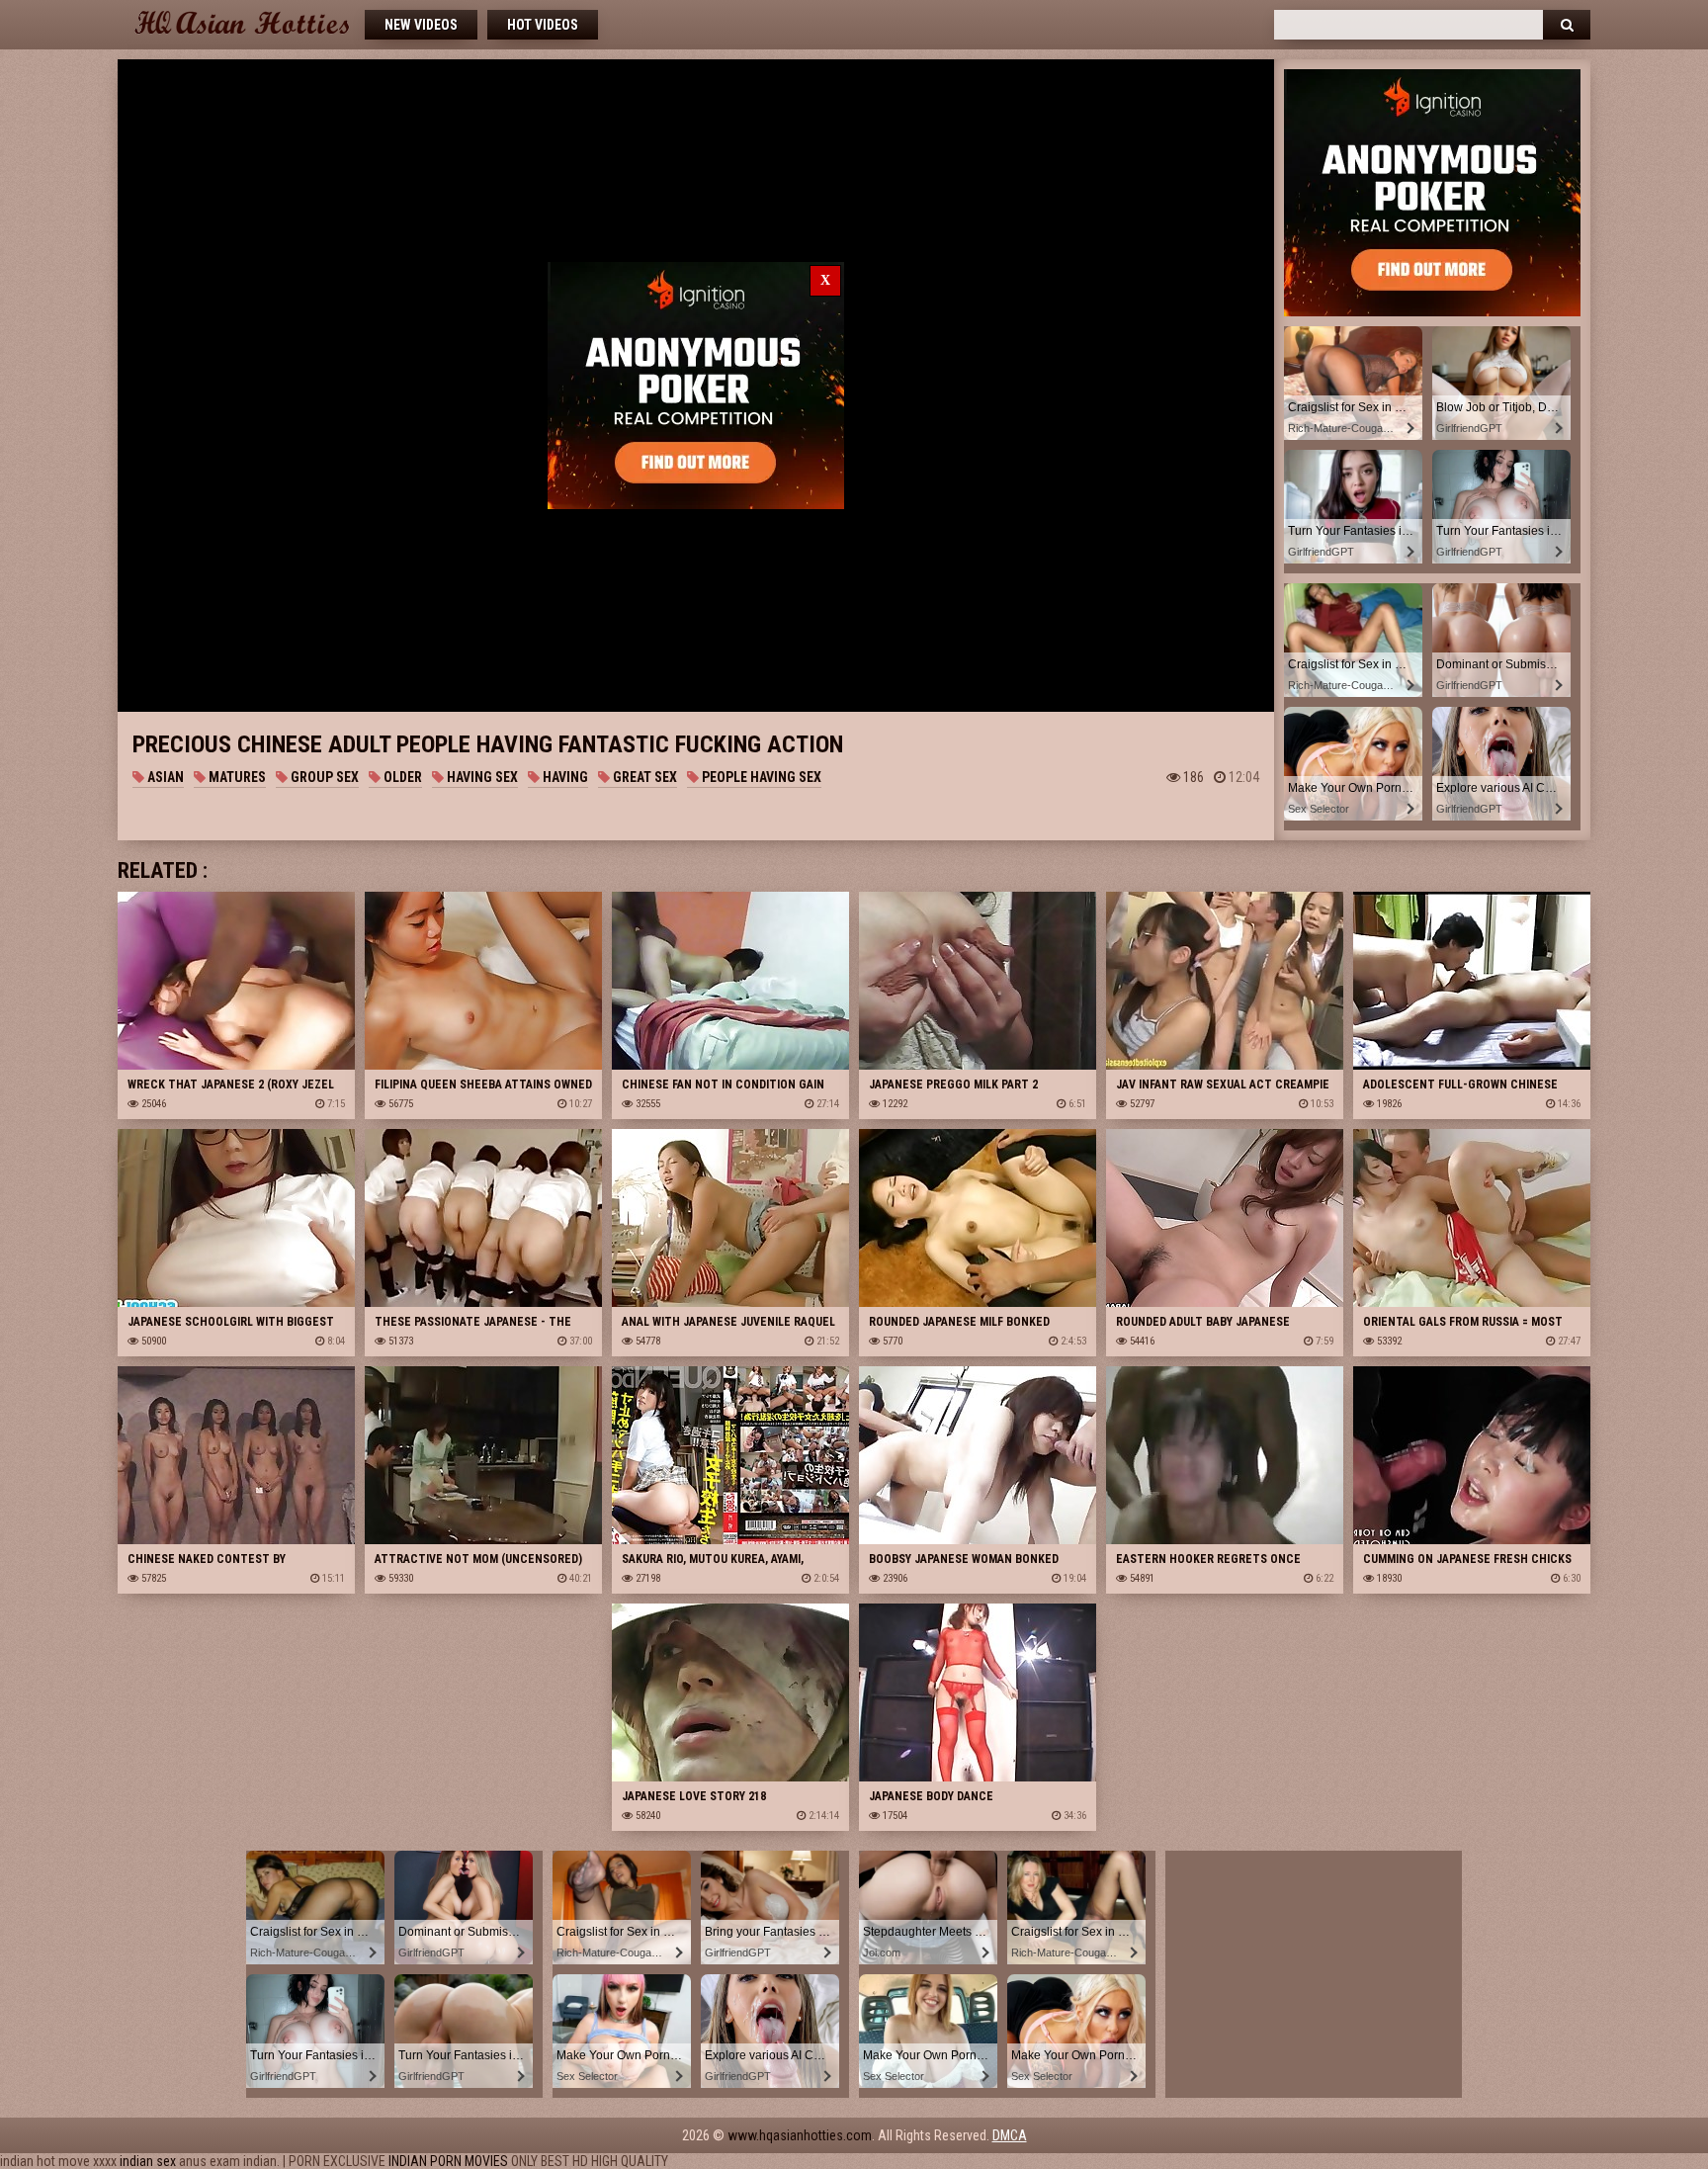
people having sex (760, 777)
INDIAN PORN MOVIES (448, 2161)
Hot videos (543, 25)
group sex (323, 777)
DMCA (1010, 2135)
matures (236, 777)
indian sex (148, 2161)
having (564, 777)
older (401, 777)
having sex (481, 777)
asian (164, 777)
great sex (643, 777)
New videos (421, 25)
